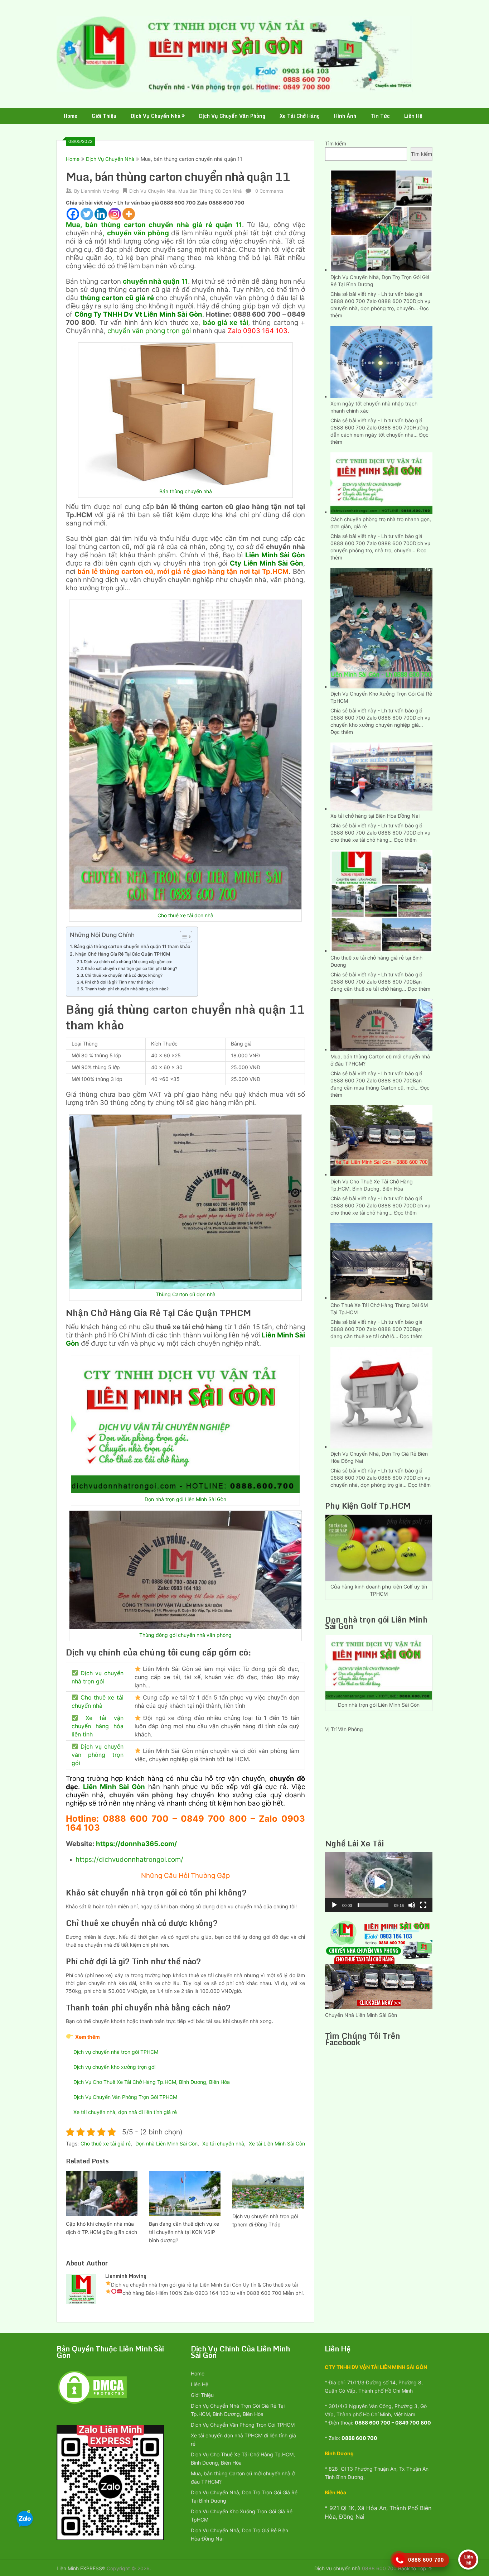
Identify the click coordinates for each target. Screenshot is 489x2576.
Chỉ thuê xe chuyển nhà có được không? (124, 975)
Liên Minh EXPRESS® (81, 2568)
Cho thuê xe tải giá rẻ (106, 2144)
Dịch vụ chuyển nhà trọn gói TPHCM (116, 2052)
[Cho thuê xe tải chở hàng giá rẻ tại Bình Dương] (381, 900)
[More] (129, 214)
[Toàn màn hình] (423, 1905)
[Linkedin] (101, 214)
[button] (379, 1882)
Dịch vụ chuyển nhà (337, 2568)
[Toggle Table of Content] (182, 937)
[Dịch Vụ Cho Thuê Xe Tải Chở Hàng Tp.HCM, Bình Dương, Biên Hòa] (381, 1140)
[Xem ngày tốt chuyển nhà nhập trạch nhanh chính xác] (381, 361)
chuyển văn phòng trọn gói (149, 331)
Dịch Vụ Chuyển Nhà (156, 116)
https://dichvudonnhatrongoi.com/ (129, 1859)
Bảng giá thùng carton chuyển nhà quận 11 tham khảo (132, 946)
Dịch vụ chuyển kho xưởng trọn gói (114, 2067)
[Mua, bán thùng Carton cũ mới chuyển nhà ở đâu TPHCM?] (381, 1024)
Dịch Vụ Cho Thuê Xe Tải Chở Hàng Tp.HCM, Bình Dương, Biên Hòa (152, 2082)
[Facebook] (73, 214)
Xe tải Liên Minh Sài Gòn (277, 2144)
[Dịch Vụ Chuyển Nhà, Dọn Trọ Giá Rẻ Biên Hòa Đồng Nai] (381, 1397)
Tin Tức (380, 116)
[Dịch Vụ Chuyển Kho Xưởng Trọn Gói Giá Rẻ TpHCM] (381, 627)
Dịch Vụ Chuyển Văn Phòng (232, 116)
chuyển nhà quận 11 (155, 281)
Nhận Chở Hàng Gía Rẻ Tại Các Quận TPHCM (123, 954)
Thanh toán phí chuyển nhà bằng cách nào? (127, 989)
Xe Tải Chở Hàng (300, 116)
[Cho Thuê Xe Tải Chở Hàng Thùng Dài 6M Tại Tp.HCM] (381, 1261)
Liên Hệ (413, 116)
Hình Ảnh (345, 116)
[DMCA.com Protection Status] (92, 2403)
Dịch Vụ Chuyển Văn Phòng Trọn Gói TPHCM (125, 2097)
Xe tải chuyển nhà (223, 2144)
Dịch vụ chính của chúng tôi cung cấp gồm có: (129, 962)
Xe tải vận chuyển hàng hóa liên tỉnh (98, 1726)
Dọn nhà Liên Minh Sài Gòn (166, 2144)
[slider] (373, 1905)
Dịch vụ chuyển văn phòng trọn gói (98, 1755)
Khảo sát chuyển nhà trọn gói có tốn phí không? (131, 969)
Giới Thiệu (104, 116)
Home (71, 116)
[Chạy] (334, 1905)
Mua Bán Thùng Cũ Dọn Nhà (210, 191)
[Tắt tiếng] (412, 1905)
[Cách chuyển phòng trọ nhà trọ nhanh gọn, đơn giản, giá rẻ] (381, 482)
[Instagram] (115, 214)
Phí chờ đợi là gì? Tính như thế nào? (119, 982)
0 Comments (269, 191)
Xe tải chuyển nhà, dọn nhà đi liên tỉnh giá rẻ (125, 2112)
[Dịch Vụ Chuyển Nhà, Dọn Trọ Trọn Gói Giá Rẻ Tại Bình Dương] (381, 220)
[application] (379, 1882)
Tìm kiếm (336, 143)
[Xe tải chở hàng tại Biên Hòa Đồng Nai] (381, 776)
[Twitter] (87, 214)
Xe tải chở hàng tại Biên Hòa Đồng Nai (375, 816)
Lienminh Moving (100, 191)
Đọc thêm (342, 732)
